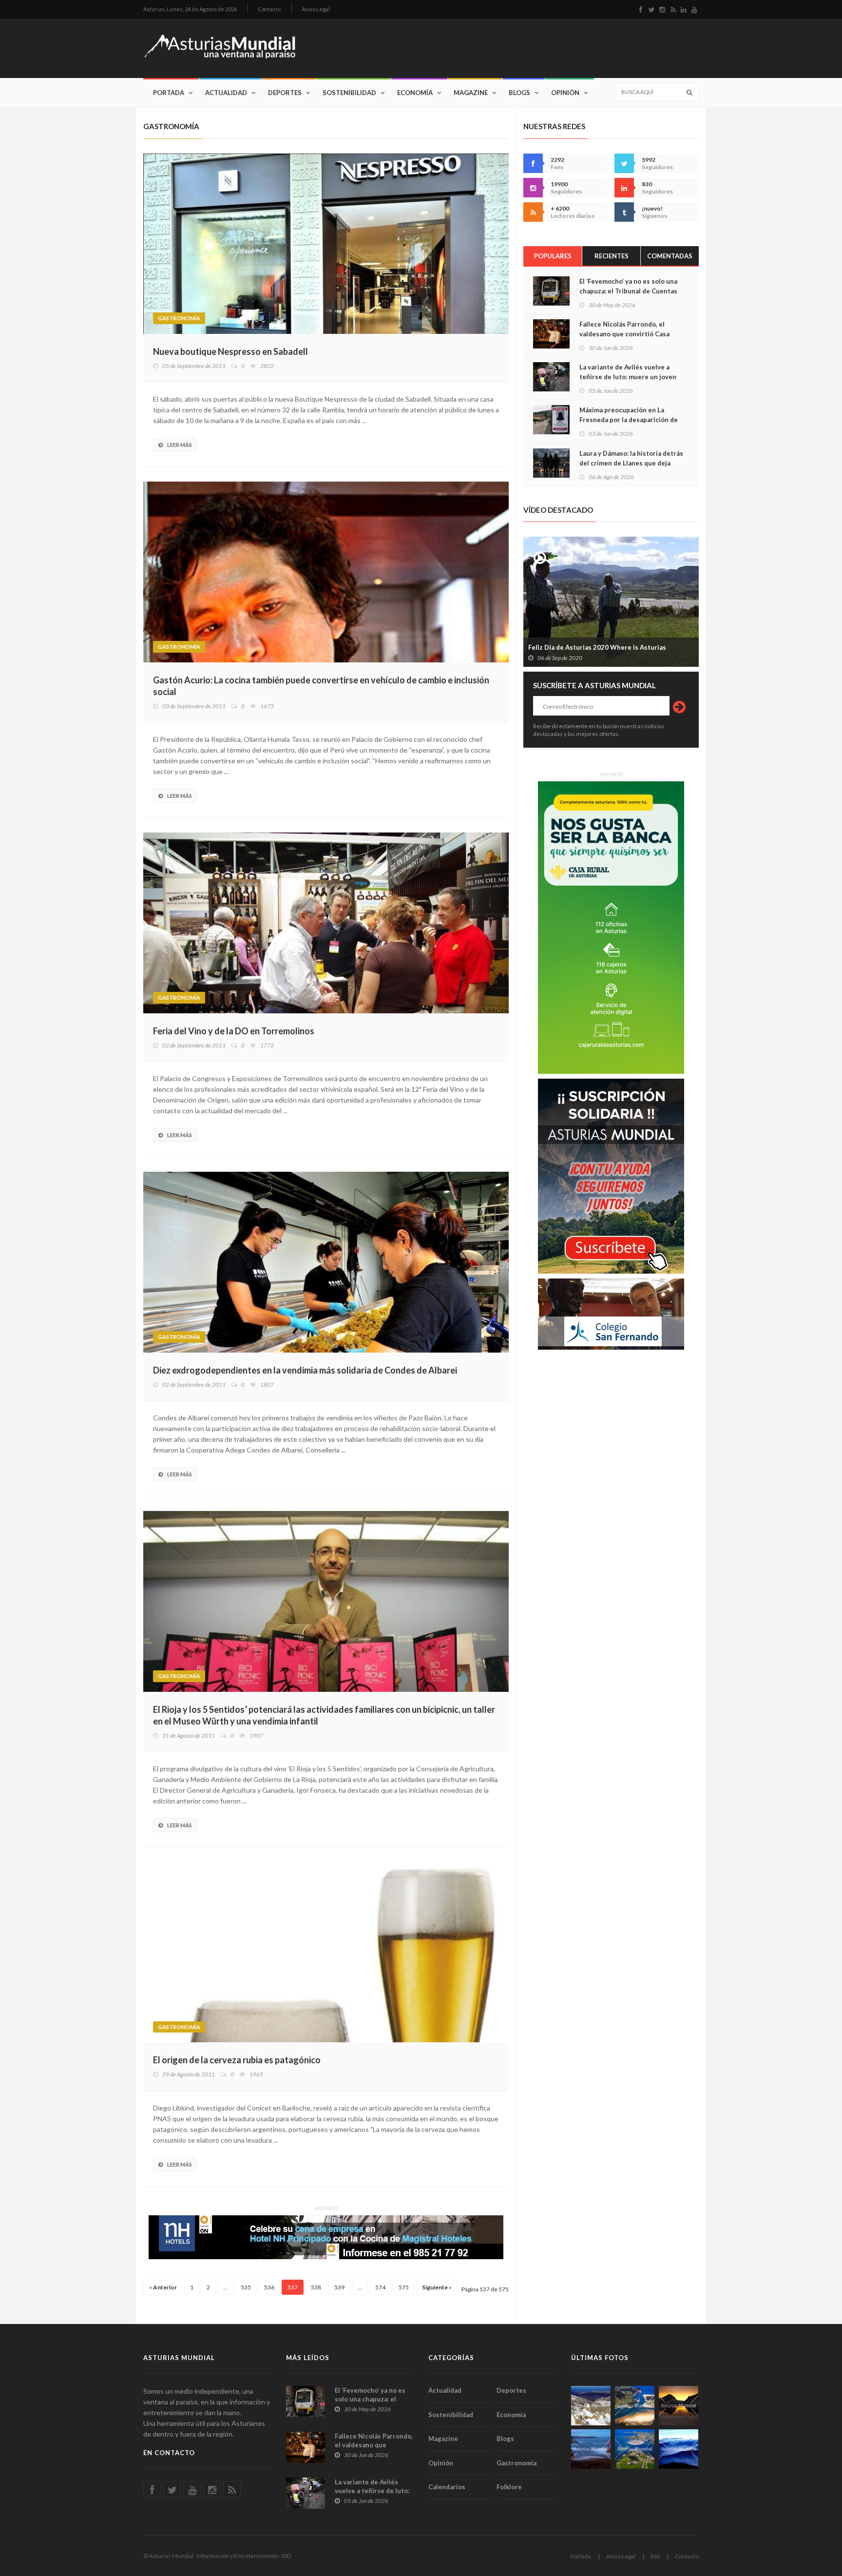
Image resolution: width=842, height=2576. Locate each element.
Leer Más (180, 445)
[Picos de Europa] (679, 2449)
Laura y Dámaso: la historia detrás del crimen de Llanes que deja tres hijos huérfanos (631, 463)
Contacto (269, 9)
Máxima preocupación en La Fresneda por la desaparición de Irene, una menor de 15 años (629, 420)
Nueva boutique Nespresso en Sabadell (230, 351)
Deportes (285, 93)
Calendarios (447, 2487)
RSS (655, 2556)
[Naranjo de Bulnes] (591, 2406)
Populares (553, 256)
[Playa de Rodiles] (635, 2406)
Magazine (471, 93)
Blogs (519, 93)
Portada (169, 93)
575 (404, 2287)
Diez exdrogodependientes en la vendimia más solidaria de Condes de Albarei (305, 1370)
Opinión (565, 93)
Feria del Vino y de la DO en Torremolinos (234, 1031)
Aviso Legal (316, 9)
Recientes (612, 256)
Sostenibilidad (349, 93)
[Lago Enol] (679, 2406)
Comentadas (670, 256)
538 (316, 2287)
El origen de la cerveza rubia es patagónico (237, 2060)
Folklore (509, 2487)
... (225, 2287)
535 (246, 2287)
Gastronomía (179, 318)
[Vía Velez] (591, 2449)
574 (380, 2287)
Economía (415, 93)
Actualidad (226, 93)
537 (293, 2287)
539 (339, 2287)
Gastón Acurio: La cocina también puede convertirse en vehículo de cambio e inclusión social (321, 686)
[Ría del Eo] (635, 2449)
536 (269, 2287)
